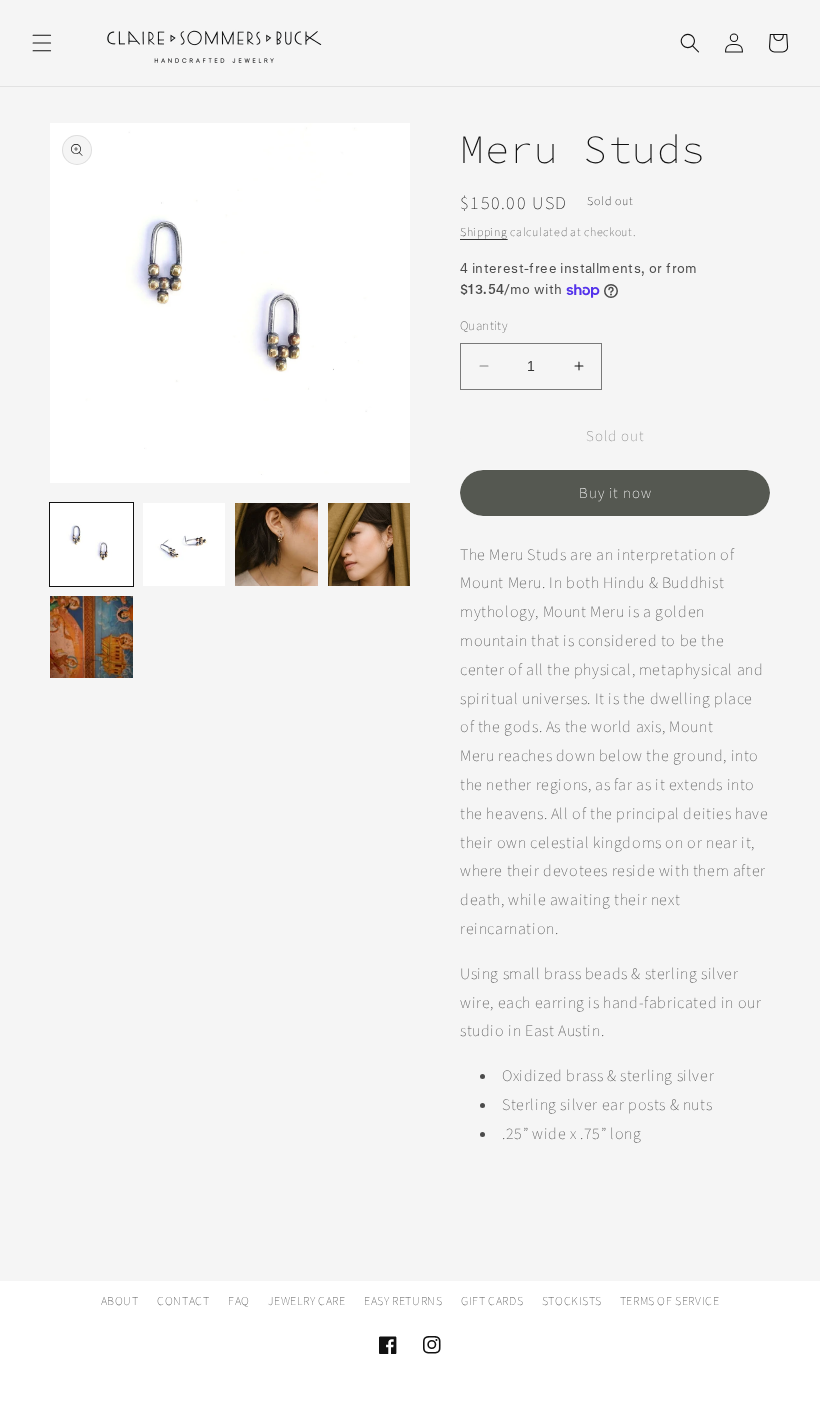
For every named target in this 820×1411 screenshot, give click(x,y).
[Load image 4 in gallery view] (369, 544)
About (120, 1301)
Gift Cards (492, 1301)
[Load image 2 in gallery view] (184, 544)
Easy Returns (403, 1301)
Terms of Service (670, 1301)
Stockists (571, 1301)
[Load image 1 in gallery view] (91, 544)
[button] (42, 43)
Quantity (484, 326)
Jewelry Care (306, 1301)
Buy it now (615, 493)
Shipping (484, 232)
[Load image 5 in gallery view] (91, 637)
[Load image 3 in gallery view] (276, 544)
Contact (183, 1301)
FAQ (239, 1301)
